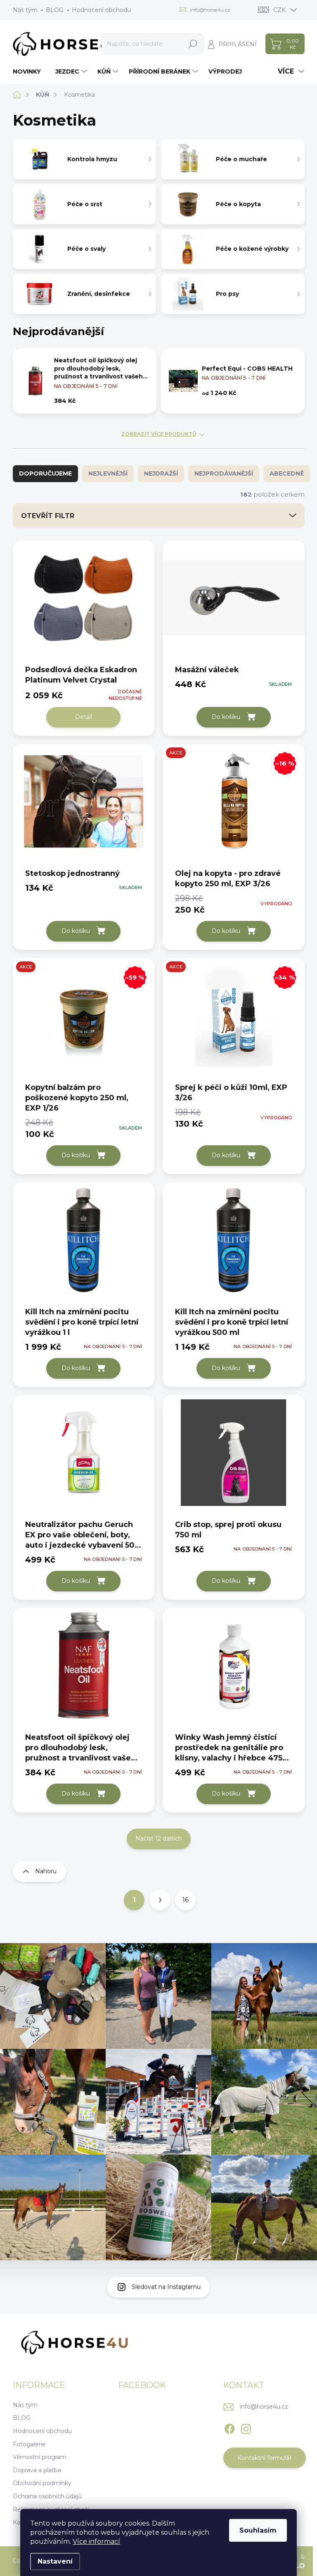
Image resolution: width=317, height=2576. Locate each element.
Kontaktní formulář (265, 2458)
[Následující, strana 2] (160, 1900)
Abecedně (287, 473)
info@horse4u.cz (264, 2407)
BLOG (55, 10)
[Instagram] (246, 2427)
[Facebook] (229, 2427)
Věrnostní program (40, 2457)
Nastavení (55, 2561)
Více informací (96, 2542)
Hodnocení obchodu (101, 10)
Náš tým (25, 10)
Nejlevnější (108, 473)
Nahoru (46, 1871)
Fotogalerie (29, 2444)
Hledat (193, 44)
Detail (84, 717)
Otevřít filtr (48, 516)
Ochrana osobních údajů (47, 2496)
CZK (279, 10)
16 (186, 1900)
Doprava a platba (37, 2470)
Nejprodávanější (224, 473)
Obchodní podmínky (42, 2483)
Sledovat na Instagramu (166, 2287)
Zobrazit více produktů (159, 434)
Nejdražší (161, 473)
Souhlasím (258, 2530)
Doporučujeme (45, 473)
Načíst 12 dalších (159, 1839)
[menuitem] (30, 71)
